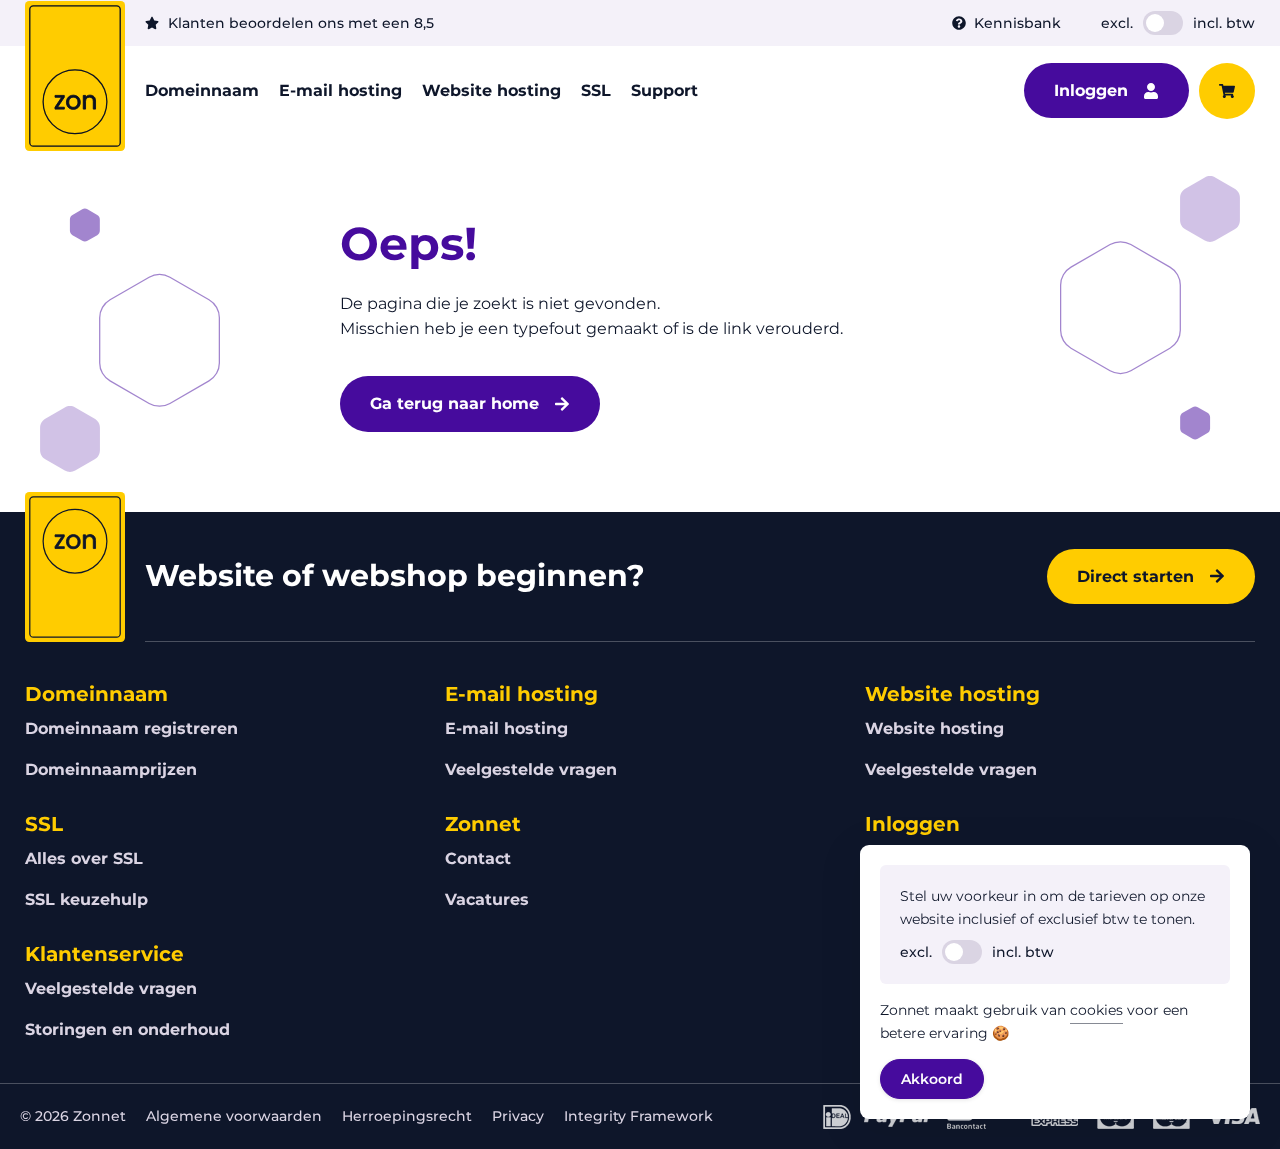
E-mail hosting (340, 90)
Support (664, 90)
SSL (596, 90)
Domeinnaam (202, 90)
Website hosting (491, 90)
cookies (1096, 1010)
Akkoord (932, 1079)
